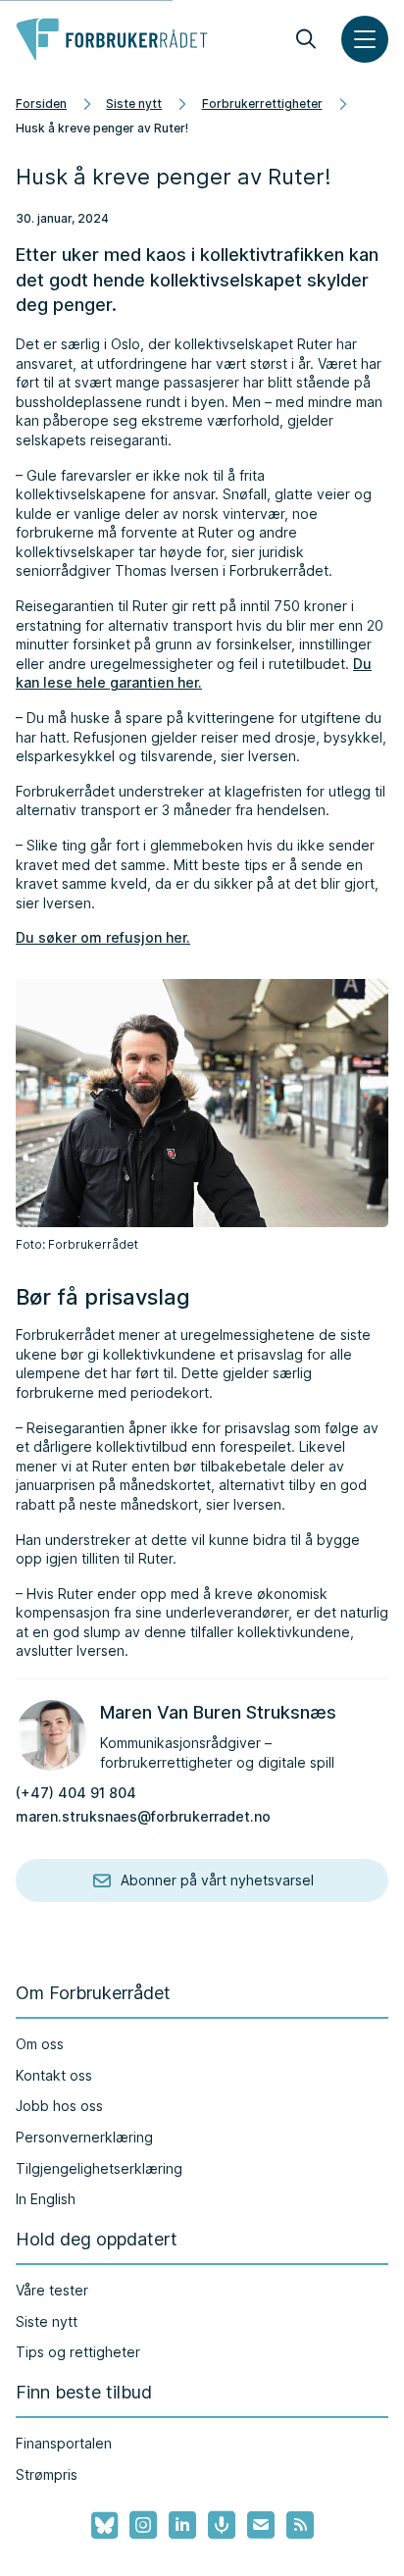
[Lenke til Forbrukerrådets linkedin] (182, 2525)
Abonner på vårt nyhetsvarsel (217, 1880)
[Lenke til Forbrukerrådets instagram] (143, 2525)
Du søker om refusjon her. (103, 937)
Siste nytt (134, 103)
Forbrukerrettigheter (262, 103)
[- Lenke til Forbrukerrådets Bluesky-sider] (99, 2526)
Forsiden (41, 103)
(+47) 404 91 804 (76, 1793)
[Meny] (365, 39)
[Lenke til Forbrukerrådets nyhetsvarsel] (261, 2525)
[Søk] (306, 39)
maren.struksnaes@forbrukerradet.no (143, 1816)
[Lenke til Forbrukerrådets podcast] (222, 2525)
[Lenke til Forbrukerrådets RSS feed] (300, 2525)
